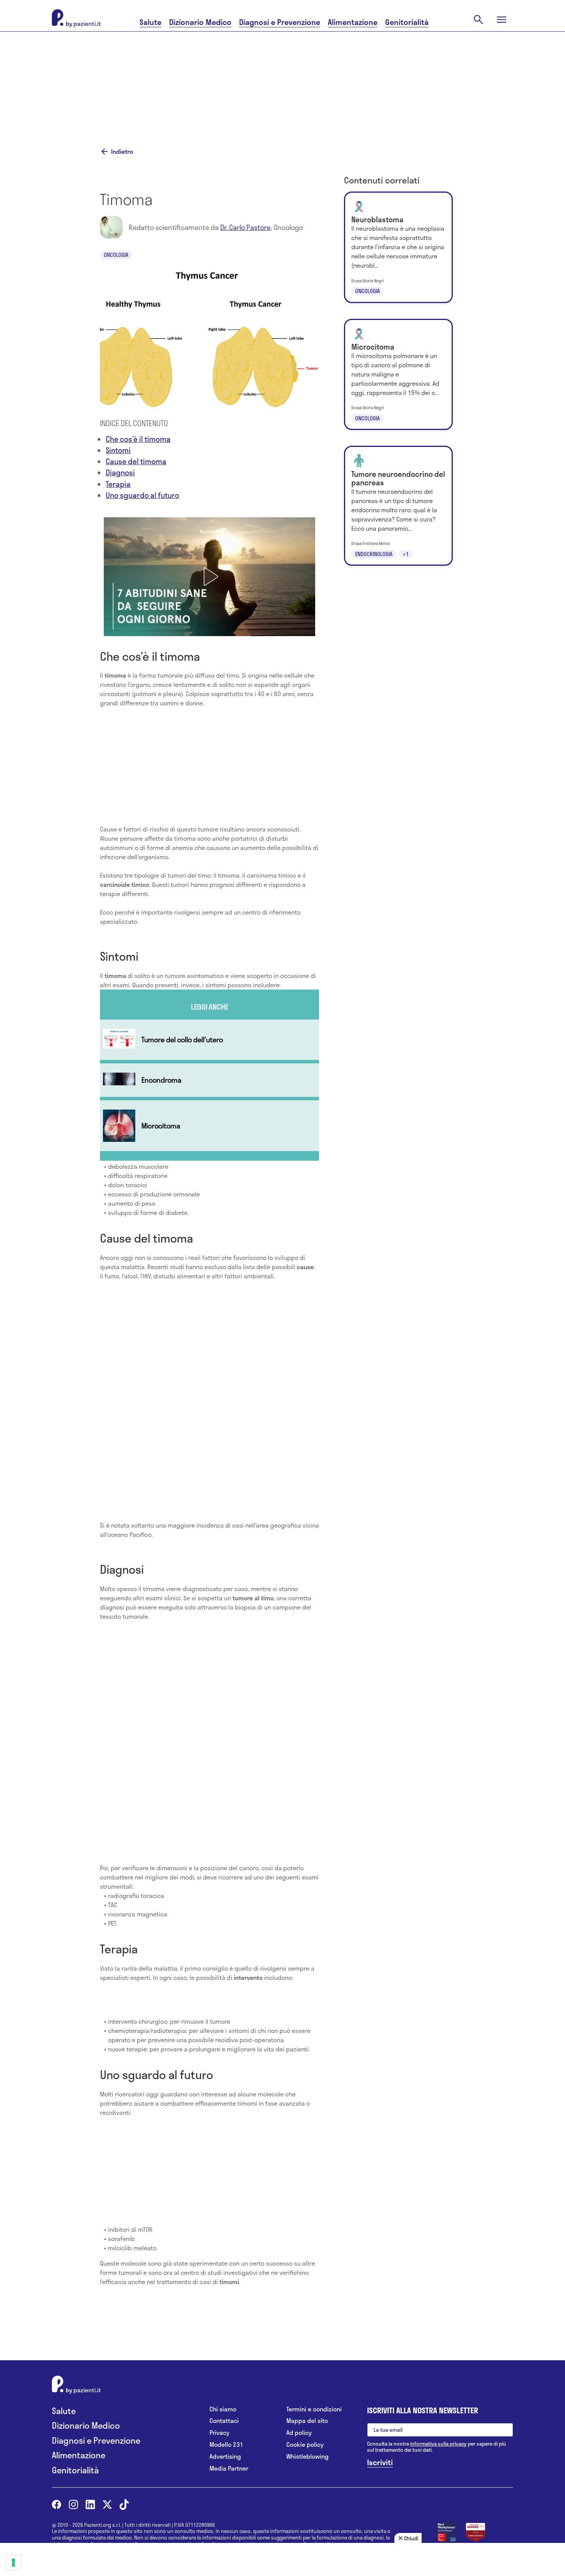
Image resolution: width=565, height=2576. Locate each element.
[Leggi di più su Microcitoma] (209, 1126)
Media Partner (229, 2469)
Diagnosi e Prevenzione (280, 22)
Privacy (219, 2433)
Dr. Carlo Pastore (245, 227)
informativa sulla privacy (438, 2444)
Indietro (122, 152)
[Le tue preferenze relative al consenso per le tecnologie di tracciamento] (13, 2563)
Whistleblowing (307, 2457)
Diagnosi (120, 472)
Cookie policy (305, 2445)
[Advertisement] (359, 80)
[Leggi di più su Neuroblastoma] (398, 247)
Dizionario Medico (200, 22)
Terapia (118, 484)
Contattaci (224, 2421)
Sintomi (118, 450)
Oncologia (116, 255)
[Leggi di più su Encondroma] (209, 1080)
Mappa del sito (307, 2421)
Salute (150, 22)
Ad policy (299, 2433)
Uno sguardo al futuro (142, 495)
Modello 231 (226, 2445)
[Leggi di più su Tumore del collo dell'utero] (209, 1040)
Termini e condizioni (314, 2409)
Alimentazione (353, 22)
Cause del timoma (136, 461)
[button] (209, 577)
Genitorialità (407, 22)
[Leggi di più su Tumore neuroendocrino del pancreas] (398, 506)
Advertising (225, 2457)
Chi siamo (223, 2409)
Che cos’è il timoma (138, 439)
